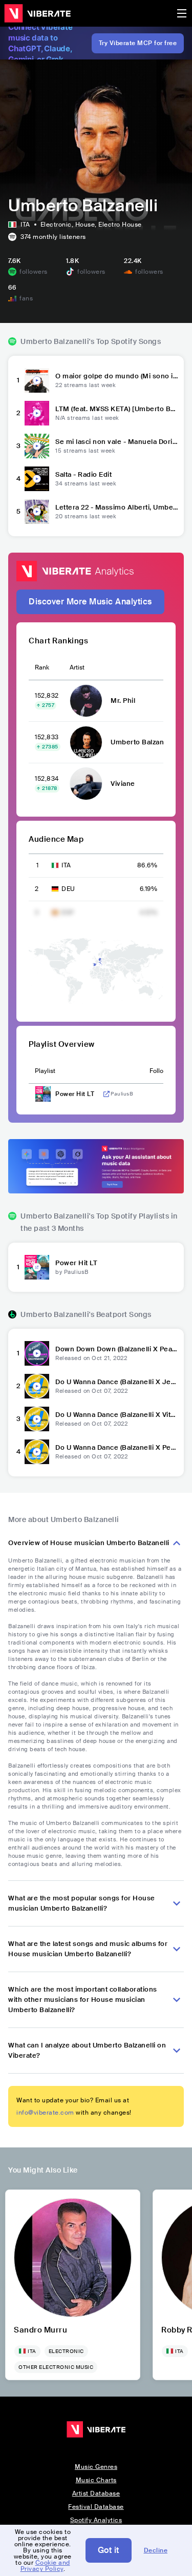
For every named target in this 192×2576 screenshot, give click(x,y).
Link (106, 1094)
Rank (42, 667)
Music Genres (96, 2467)
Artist (77, 667)
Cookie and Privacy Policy (45, 2566)
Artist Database (96, 2493)
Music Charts (96, 2480)
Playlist (45, 1071)
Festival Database (96, 2507)
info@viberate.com (45, 2113)
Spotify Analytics (96, 2520)
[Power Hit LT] (37, 1267)
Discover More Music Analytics (90, 602)
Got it (109, 2550)
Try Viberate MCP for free (138, 43)
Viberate (37, 13)
